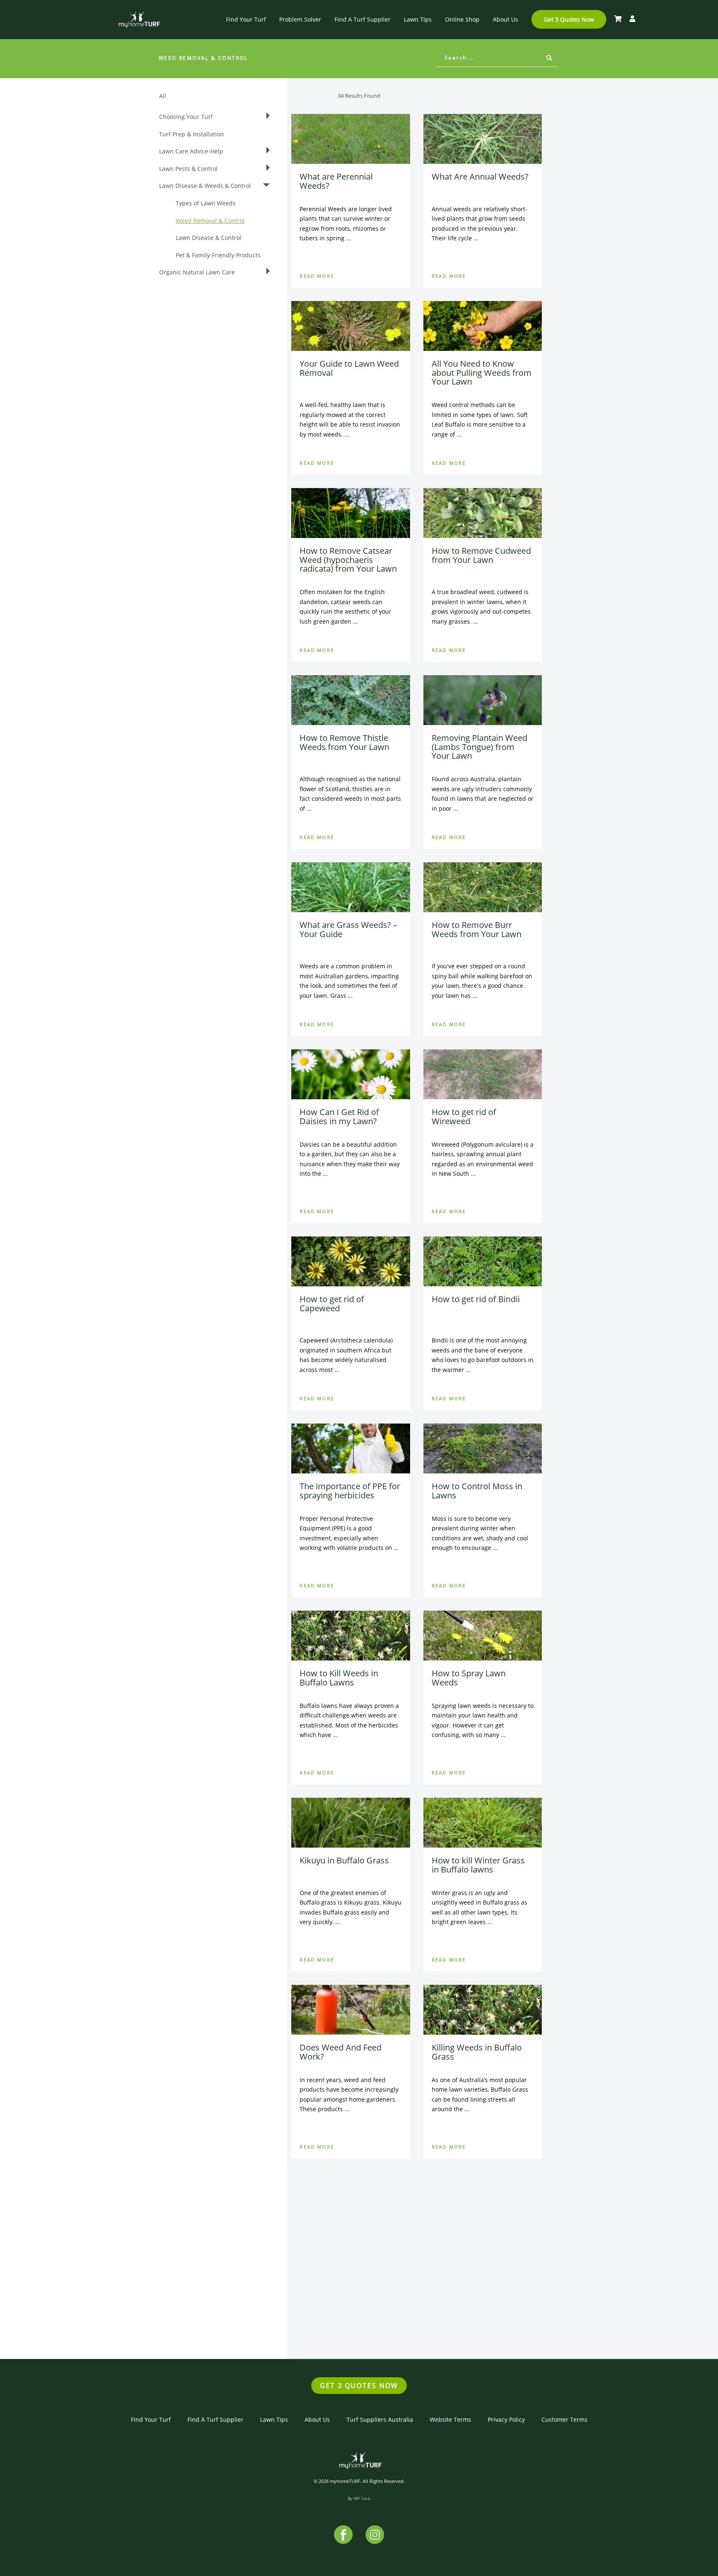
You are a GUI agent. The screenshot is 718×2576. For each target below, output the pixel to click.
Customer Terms (564, 2419)
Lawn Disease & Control (209, 238)
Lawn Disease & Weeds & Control (205, 186)
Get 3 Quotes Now (569, 19)
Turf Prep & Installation (192, 134)
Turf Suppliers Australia (380, 2419)
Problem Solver (300, 19)
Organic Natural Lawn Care (197, 272)
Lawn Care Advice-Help (191, 151)
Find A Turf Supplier (363, 19)
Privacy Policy (506, 2419)
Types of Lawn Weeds (206, 203)
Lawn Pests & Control (188, 169)
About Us (505, 19)
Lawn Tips (418, 19)
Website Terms (450, 2419)
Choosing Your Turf (186, 117)
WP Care (362, 2498)
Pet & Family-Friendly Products (218, 255)
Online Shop (462, 19)
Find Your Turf (246, 19)
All (163, 96)
